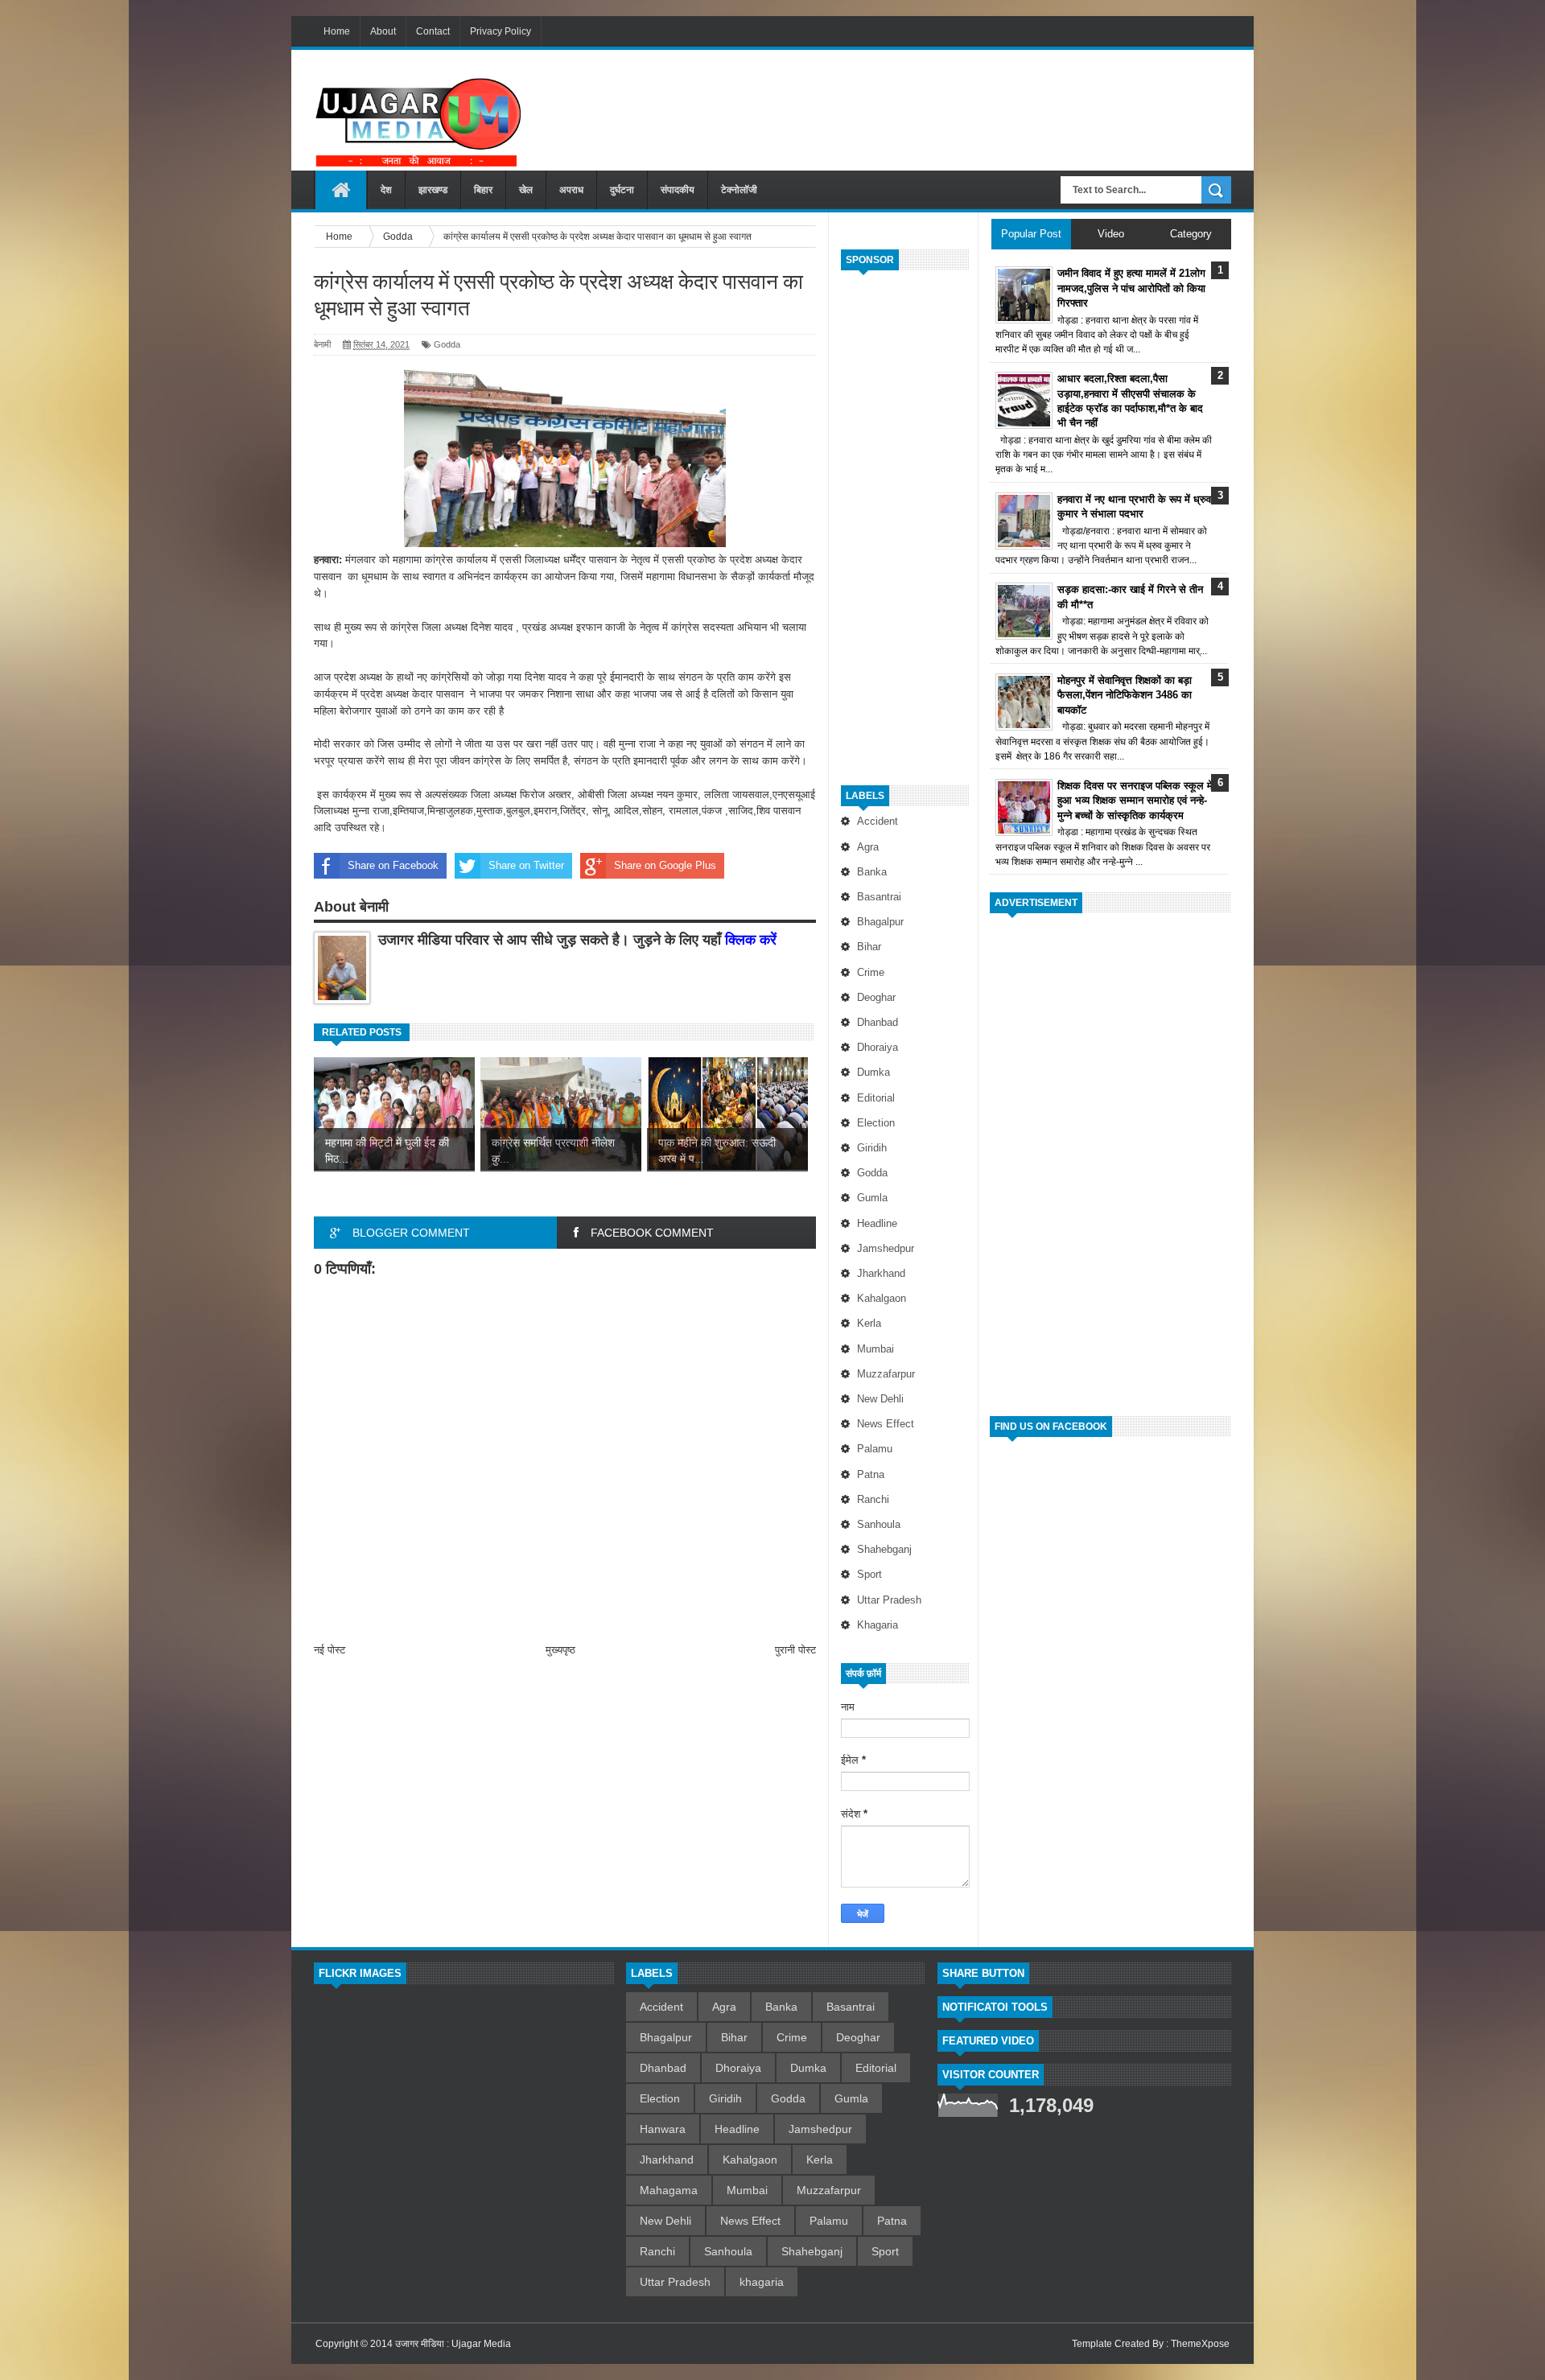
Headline (877, 1223)
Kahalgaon (882, 1298)
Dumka (873, 1072)
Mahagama (669, 2190)
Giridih (872, 1148)
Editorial (876, 1098)
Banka (872, 872)
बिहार (483, 190)
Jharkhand (881, 1273)
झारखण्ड (433, 190)
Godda (872, 1173)
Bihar (869, 947)
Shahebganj (884, 1549)
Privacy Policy (501, 31)
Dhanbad (878, 1022)
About (383, 31)
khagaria (878, 1625)
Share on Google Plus (665, 865)
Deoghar (876, 997)
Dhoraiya (878, 1047)
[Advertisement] (938, 104)
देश (386, 190)
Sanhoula (879, 1524)
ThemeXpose (1200, 2344)
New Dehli (880, 1399)
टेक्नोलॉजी (739, 190)
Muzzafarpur (886, 1374)
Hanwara (663, 2129)
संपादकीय (678, 190)
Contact (433, 31)
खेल (526, 190)
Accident (878, 821)
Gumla (872, 1198)
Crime (871, 972)
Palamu (875, 1449)
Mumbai (875, 1349)
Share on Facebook (393, 865)
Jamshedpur (886, 1248)
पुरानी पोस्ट (795, 1650)
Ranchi (873, 1499)
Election (876, 1123)
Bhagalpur (880, 922)
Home (337, 31)
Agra (868, 847)
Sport (869, 1574)
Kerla (869, 1323)
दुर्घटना (622, 190)
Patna (871, 1474)
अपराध (571, 190)
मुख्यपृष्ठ (560, 1650)
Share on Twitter (526, 865)
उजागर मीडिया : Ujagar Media (453, 2344)
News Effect (886, 1424)
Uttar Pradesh (889, 1600)
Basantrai (879, 897)
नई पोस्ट (330, 1650)
